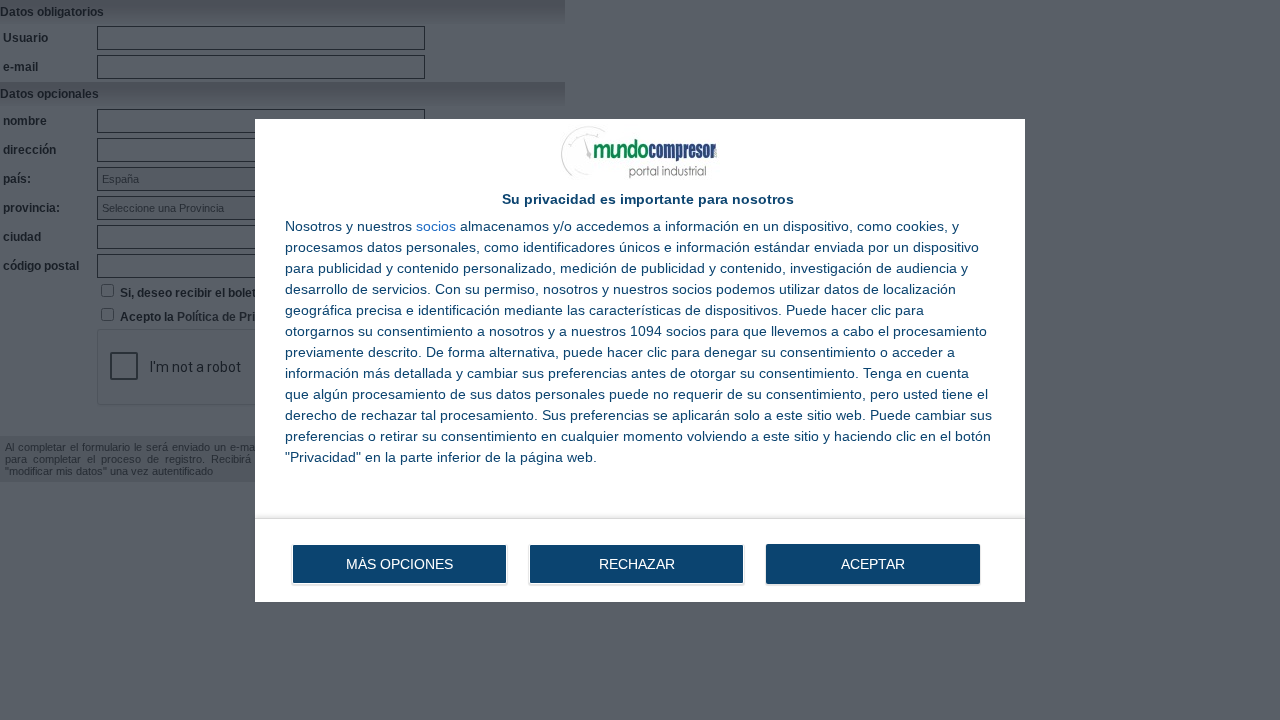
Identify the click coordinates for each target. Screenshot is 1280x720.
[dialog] (640, 360)
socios (436, 226)
